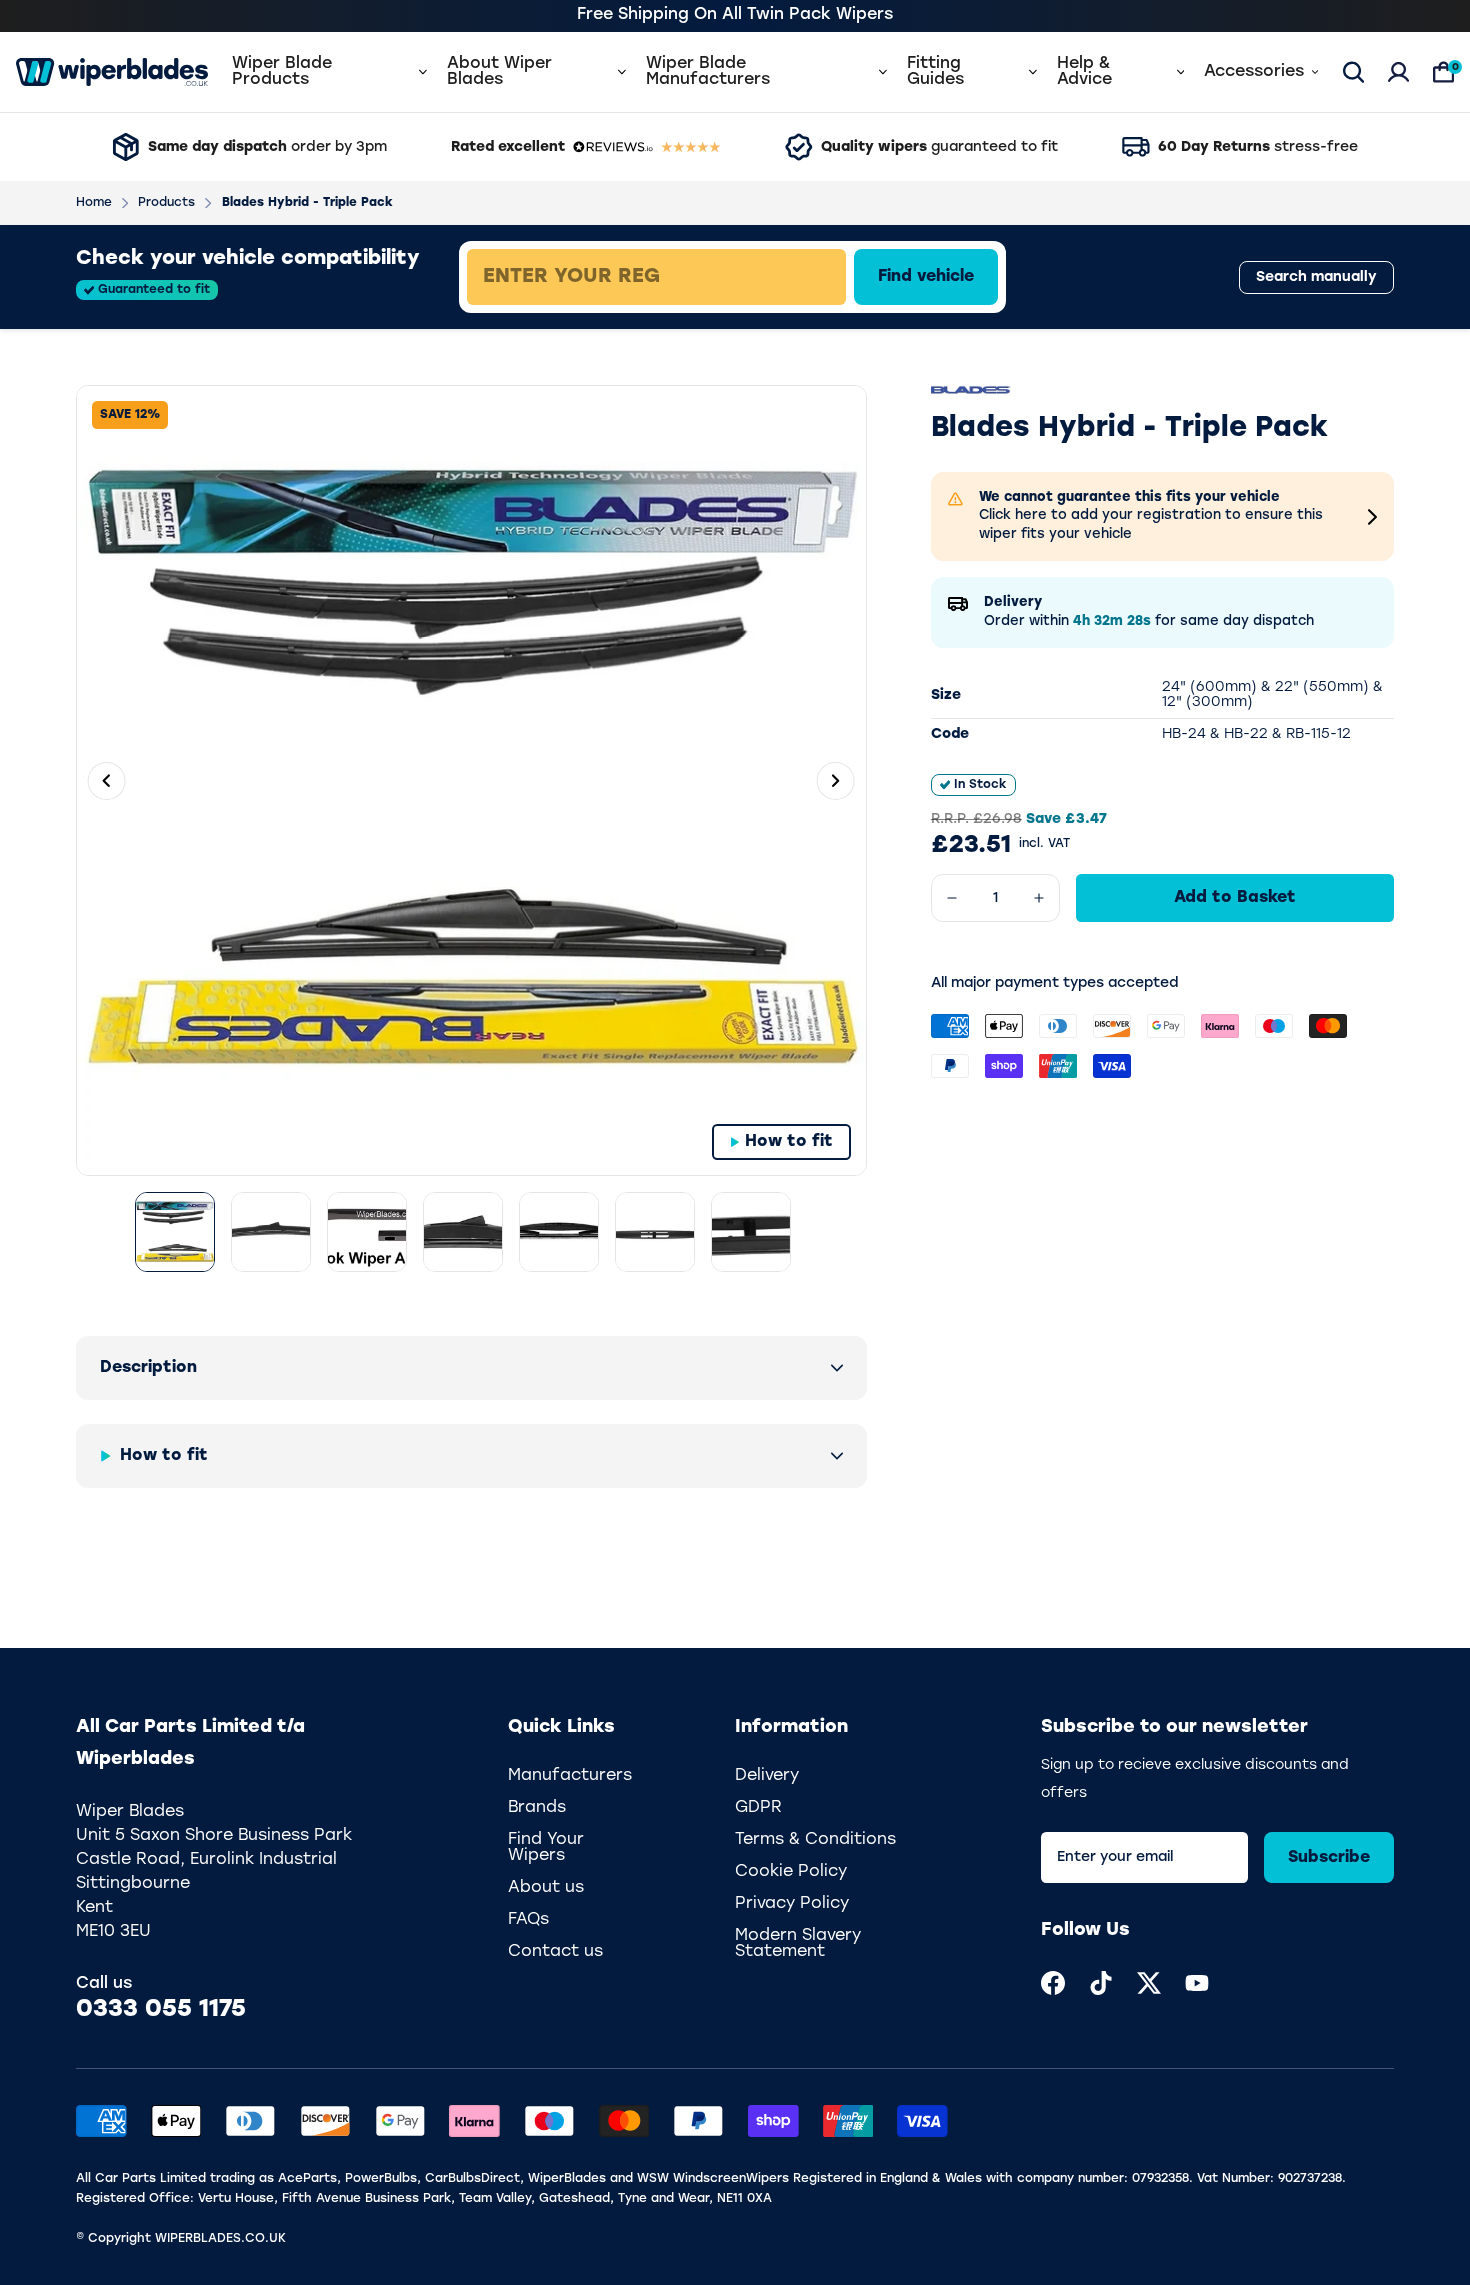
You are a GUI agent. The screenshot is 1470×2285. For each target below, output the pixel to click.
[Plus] (1039, 898)
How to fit (789, 1142)
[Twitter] (1149, 1983)
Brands (537, 1808)
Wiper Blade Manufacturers (708, 72)
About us (546, 1888)
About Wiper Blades (499, 72)
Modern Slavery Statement (798, 1944)
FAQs (528, 1920)
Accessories (1254, 72)
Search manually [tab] (1316, 277)
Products (166, 203)
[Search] (1353, 72)
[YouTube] (1197, 1983)
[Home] (112, 72)
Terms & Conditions (815, 1840)
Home (94, 203)
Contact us (555, 1952)
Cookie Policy (791, 1872)
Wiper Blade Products (282, 72)
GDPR (758, 1808)
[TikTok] (1101, 1983)
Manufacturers (570, 1776)
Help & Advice (1084, 72)
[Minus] (952, 898)
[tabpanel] (801, 277)
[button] (471, 1368)
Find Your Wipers (546, 1848)
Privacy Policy (792, 1904)
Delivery (767, 1776)
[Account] (1398, 72)
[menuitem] (1053, 1983)
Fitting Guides (935, 72)
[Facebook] (1053, 1983)
